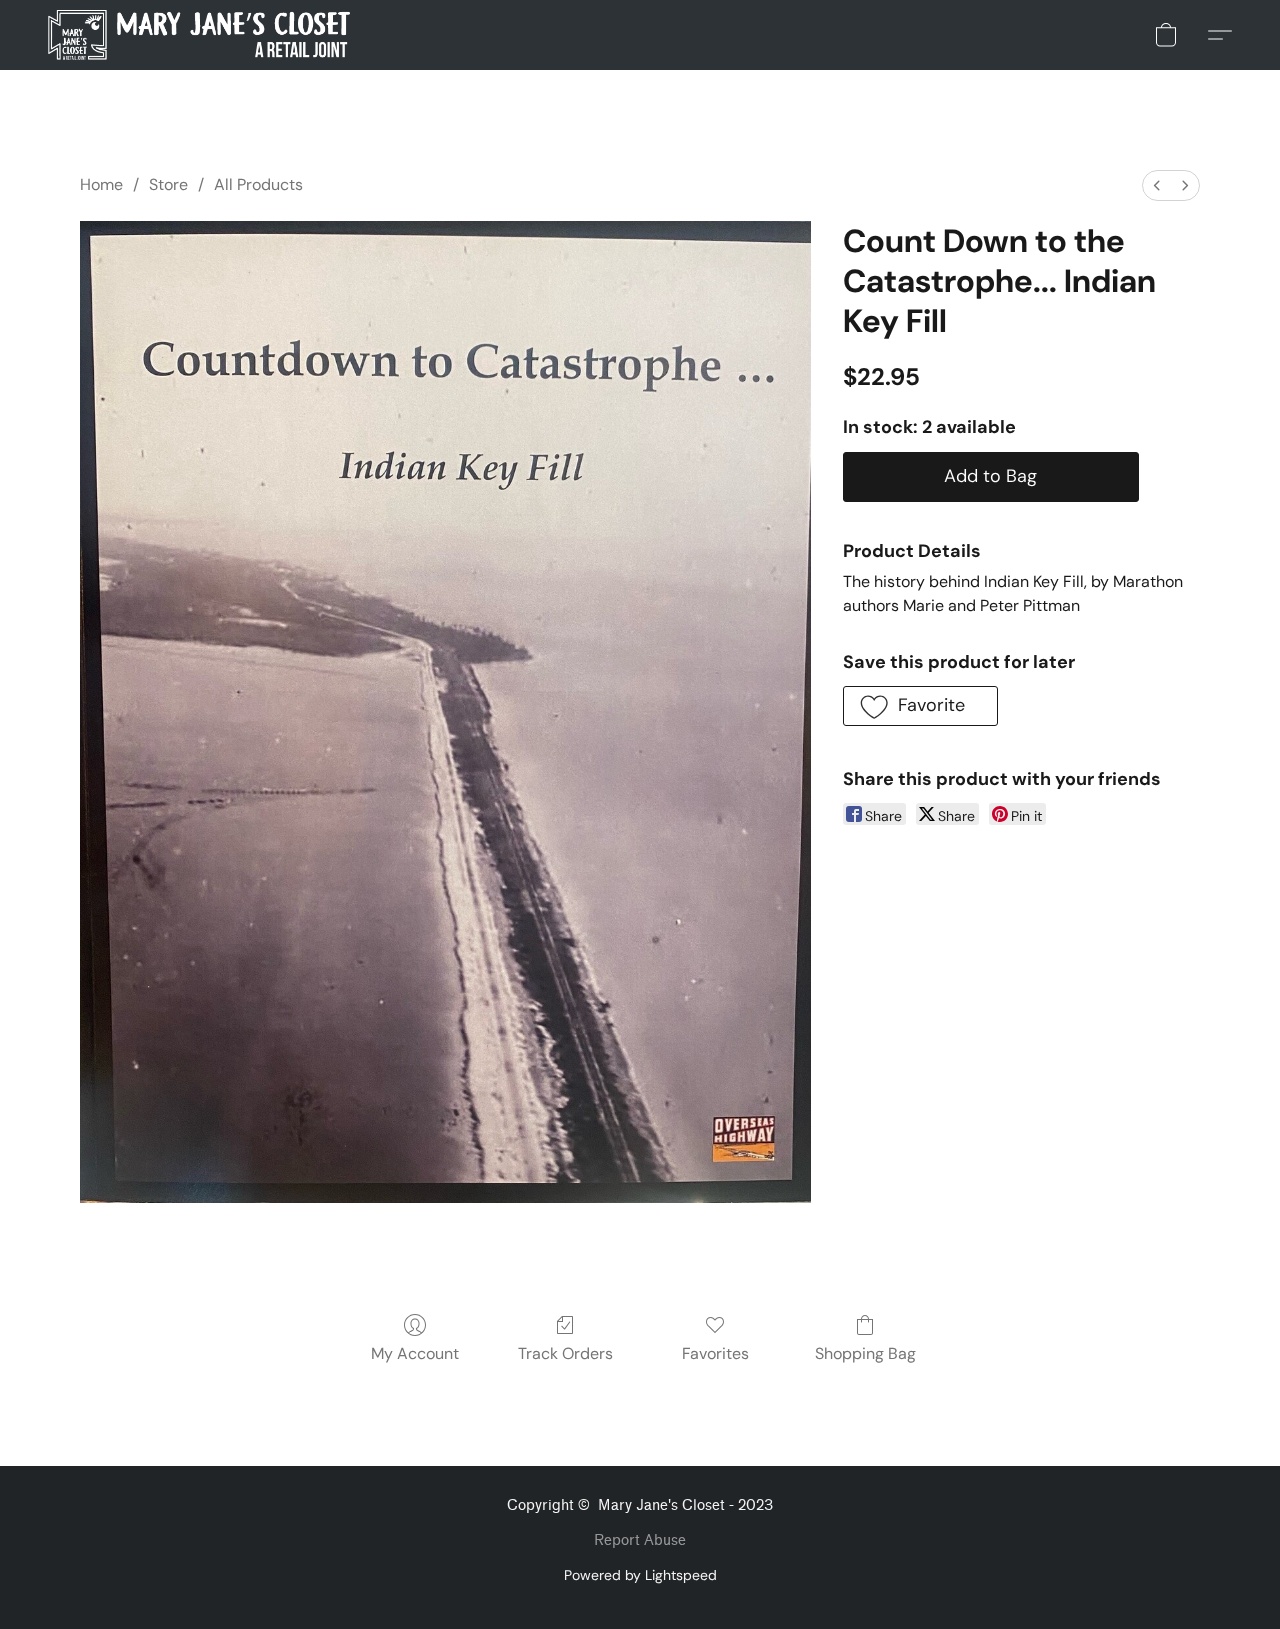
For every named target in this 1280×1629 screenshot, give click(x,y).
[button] (199, 35)
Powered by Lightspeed (640, 1575)
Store (168, 184)
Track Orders (565, 1353)
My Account (415, 1353)
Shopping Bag (865, 1353)
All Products (258, 184)
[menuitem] (1157, 185)
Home (101, 184)
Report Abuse (640, 1540)
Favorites (715, 1353)
